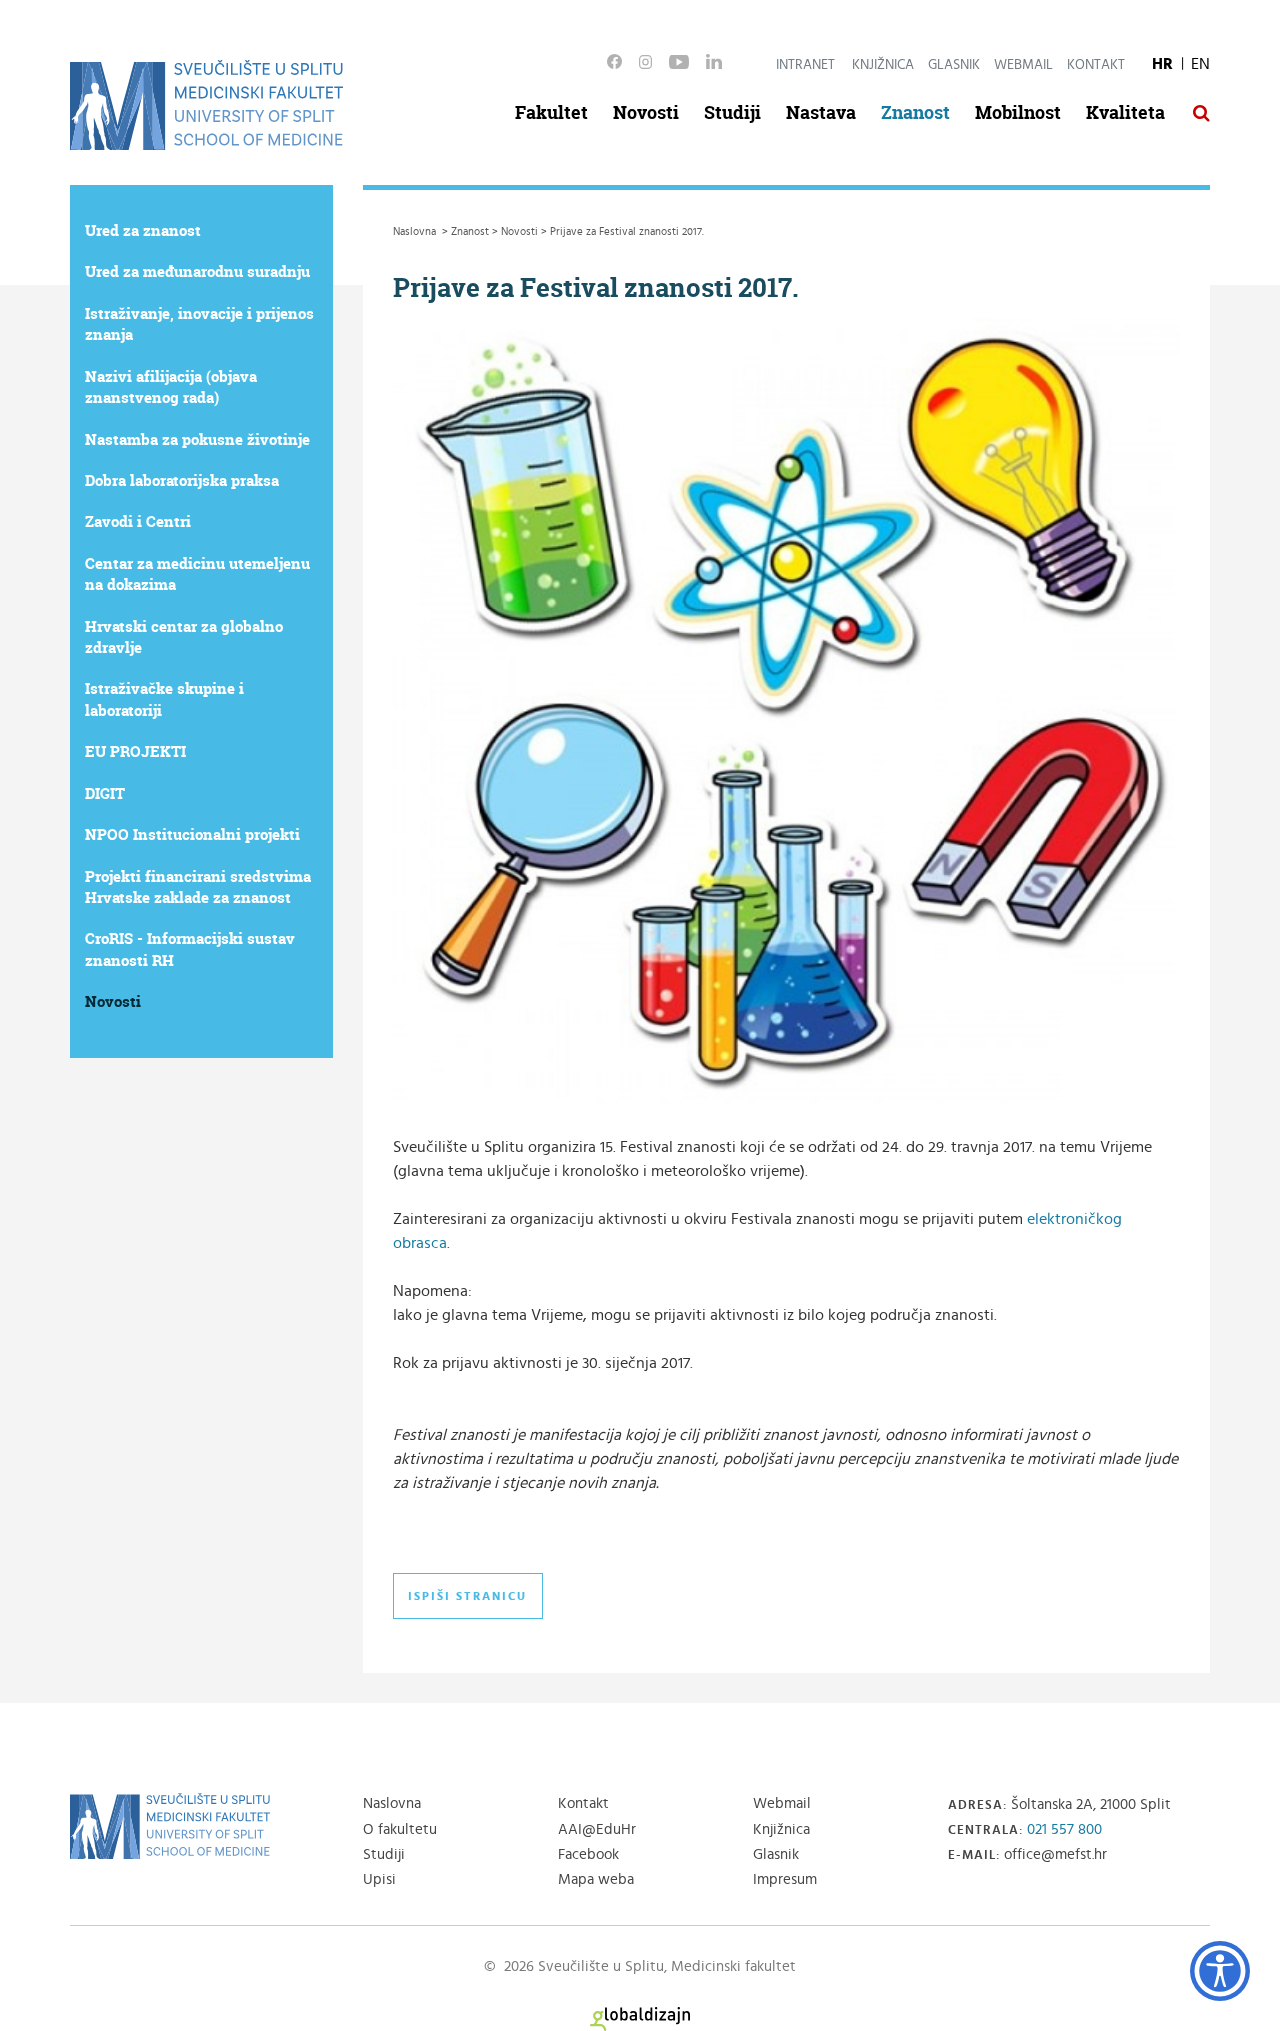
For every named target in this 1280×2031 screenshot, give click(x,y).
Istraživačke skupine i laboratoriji (164, 699)
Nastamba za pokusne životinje (197, 439)
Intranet (805, 65)
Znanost (915, 112)
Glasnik (954, 65)
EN (1200, 64)
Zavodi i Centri (138, 521)
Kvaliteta (1125, 112)
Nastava (821, 112)
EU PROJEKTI (135, 751)
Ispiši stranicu (467, 1596)
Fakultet (551, 112)
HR (1162, 64)
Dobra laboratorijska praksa (182, 480)
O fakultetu (400, 1829)
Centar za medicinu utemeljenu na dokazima (197, 574)
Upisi (379, 1879)
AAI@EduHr (597, 1829)
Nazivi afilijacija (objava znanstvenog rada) (171, 387)
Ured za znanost (143, 230)
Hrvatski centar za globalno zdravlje (184, 637)
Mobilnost (1018, 112)
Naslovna (392, 1803)
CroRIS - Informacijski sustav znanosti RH (190, 949)
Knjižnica (883, 65)
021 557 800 (1064, 1829)
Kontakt (1096, 65)
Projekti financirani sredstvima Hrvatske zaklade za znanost (198, 887)
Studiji (732, 112)
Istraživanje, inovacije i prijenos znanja (199, 324)
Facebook (588, 1854)
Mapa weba (596, 1879)
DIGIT (105, 793)
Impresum (785, 1879)
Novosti (646, 112)
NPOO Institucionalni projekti (192, 834)
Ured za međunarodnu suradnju (197, 271)
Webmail (1023, 65)
